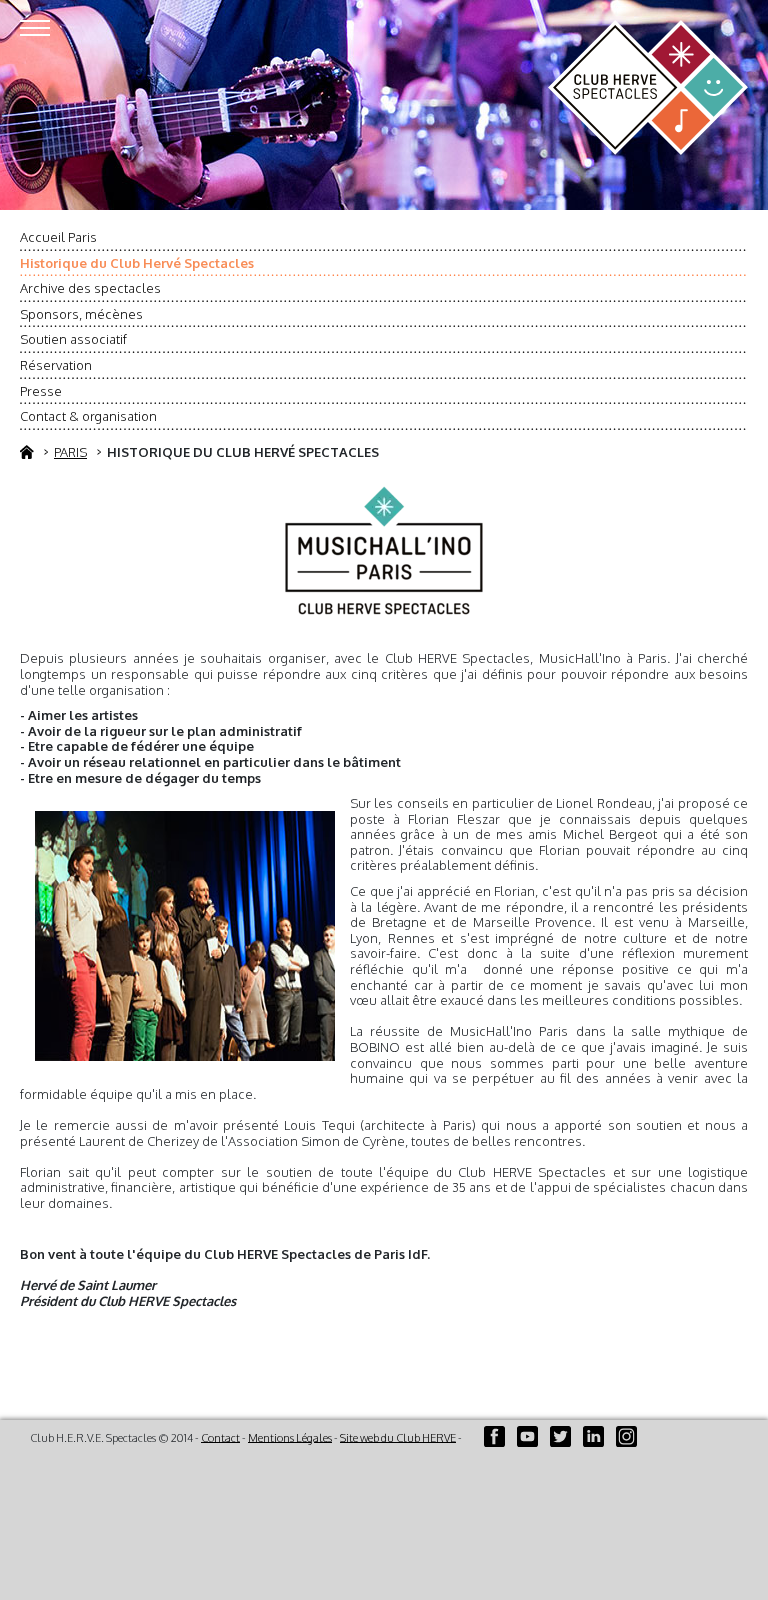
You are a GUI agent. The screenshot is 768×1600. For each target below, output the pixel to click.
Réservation (56, 365)
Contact (220, 1437)
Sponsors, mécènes (81, 314)
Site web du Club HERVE (398, 1437)
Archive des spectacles (90, 288)
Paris (70, 452)
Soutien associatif (73, 339)
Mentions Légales (290, 1437)
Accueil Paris (58, 237)
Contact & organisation (88, 416)
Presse (41, 391)
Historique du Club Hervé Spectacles (137, 263)
